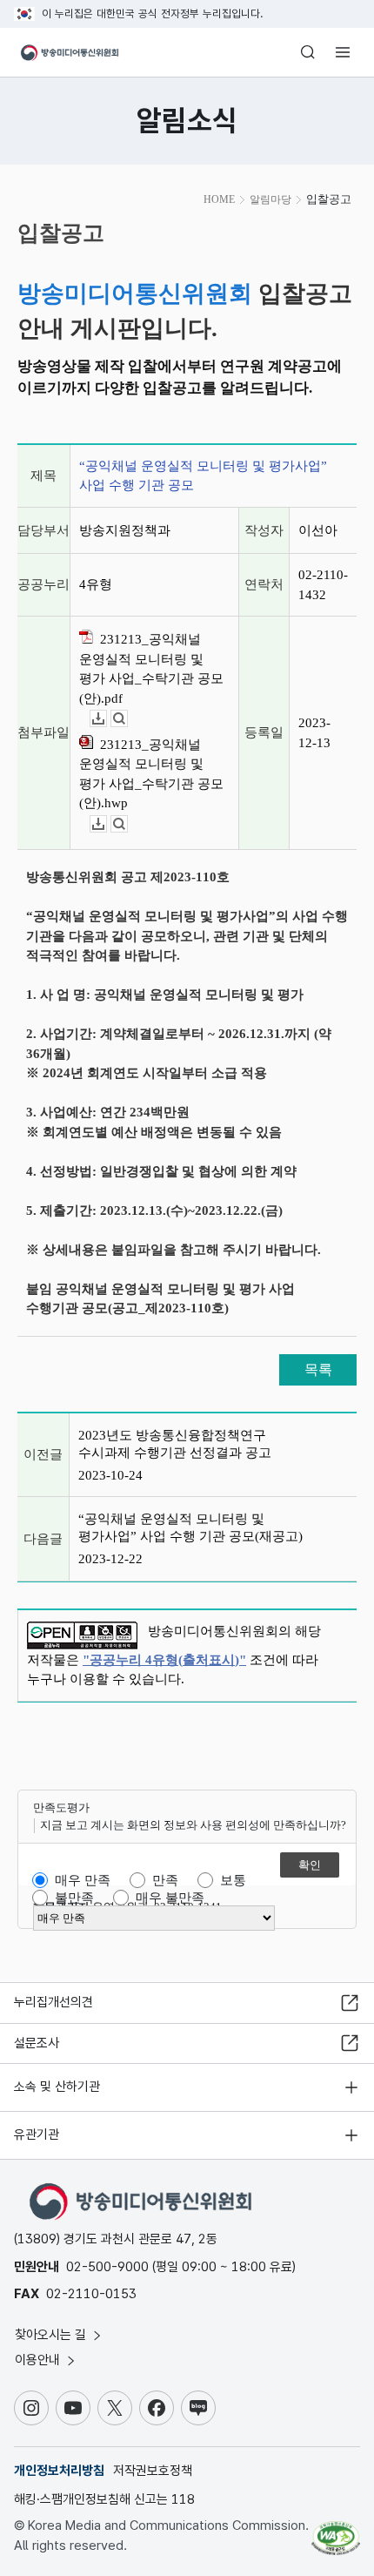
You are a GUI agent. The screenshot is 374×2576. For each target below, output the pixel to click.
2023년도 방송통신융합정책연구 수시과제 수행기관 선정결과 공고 (175, 1444)
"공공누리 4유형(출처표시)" (164, 1660)
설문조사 (37, 2043)
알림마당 (270, 199)
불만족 (74, 1898)
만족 (165, 1880)
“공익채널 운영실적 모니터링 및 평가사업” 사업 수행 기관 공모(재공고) (190, 1527)
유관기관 (37, 2134)
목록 (318, 1369)
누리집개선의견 (53, 2002)
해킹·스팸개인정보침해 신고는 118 (104, 2499)
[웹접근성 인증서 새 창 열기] (336, 2531)
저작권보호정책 (153, 2471)
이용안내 (39, 2360)
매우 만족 (83, 1880)
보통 (233, 1880)
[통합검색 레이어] (308, 52)
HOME (219, 199)
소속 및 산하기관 (57, 2087)
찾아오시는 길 (52, 2335)
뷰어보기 (127, 719)
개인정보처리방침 (59, 2471)
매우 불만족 (170, 1898)
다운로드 (107, 719)
